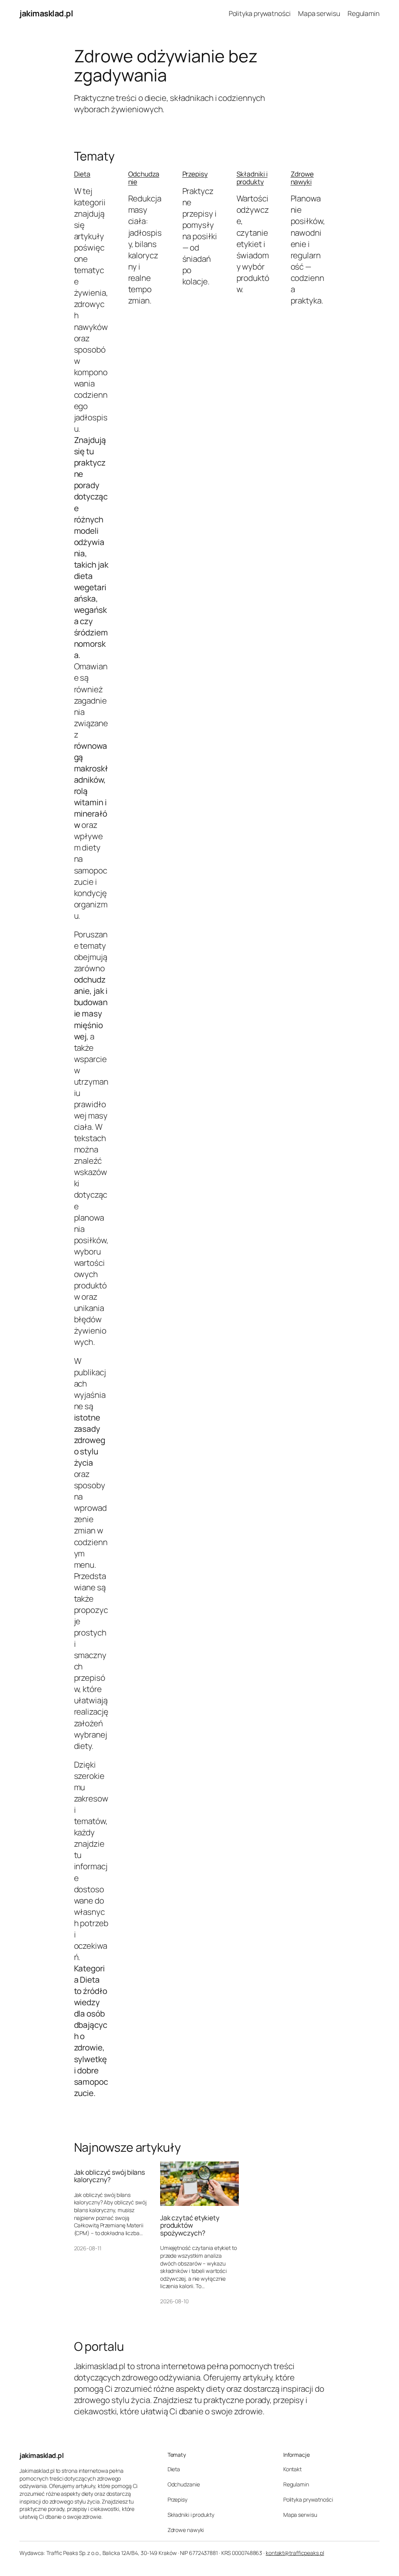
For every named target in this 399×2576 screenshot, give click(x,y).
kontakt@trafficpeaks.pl (295, 2553)
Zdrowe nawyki (302, 178)
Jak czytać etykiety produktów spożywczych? (190, 2226)
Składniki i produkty (252, 178)
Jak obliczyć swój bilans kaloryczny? (110, 2176)
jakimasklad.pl (46, 13)
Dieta (82, 174)
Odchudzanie (144, 178)
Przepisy (195, 174)
